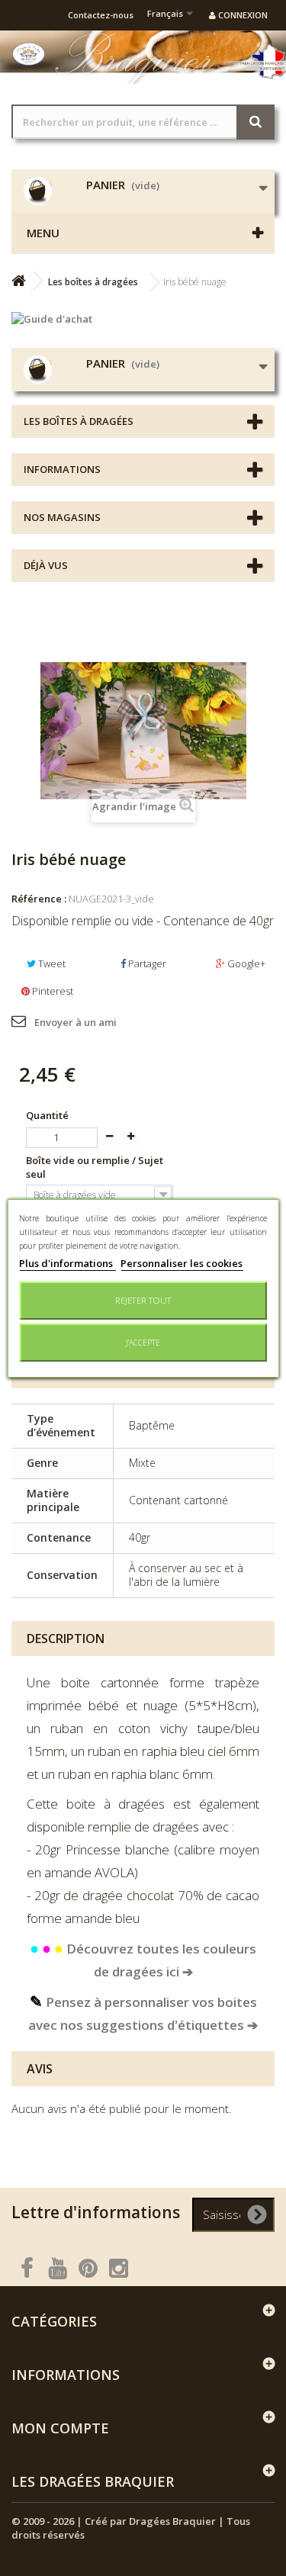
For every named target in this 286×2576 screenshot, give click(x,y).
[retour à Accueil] (18, 281)
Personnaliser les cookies (182, 1263)
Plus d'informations (67, 1263)
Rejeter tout (143, 1300)
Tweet (51, 963)
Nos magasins (62, 517)
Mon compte (60, 2428)
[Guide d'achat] (143, 319)
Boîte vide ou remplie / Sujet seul (95, 1167)
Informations (62, 469)
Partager (146, 963)
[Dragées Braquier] (29, 54)
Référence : (39, 899)
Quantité (47, 1115)
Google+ (245, 963)
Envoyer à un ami (76, 1022)
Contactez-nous (101, 15)
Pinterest (51, 991)
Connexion (242, 15)
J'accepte (143, 1343)
